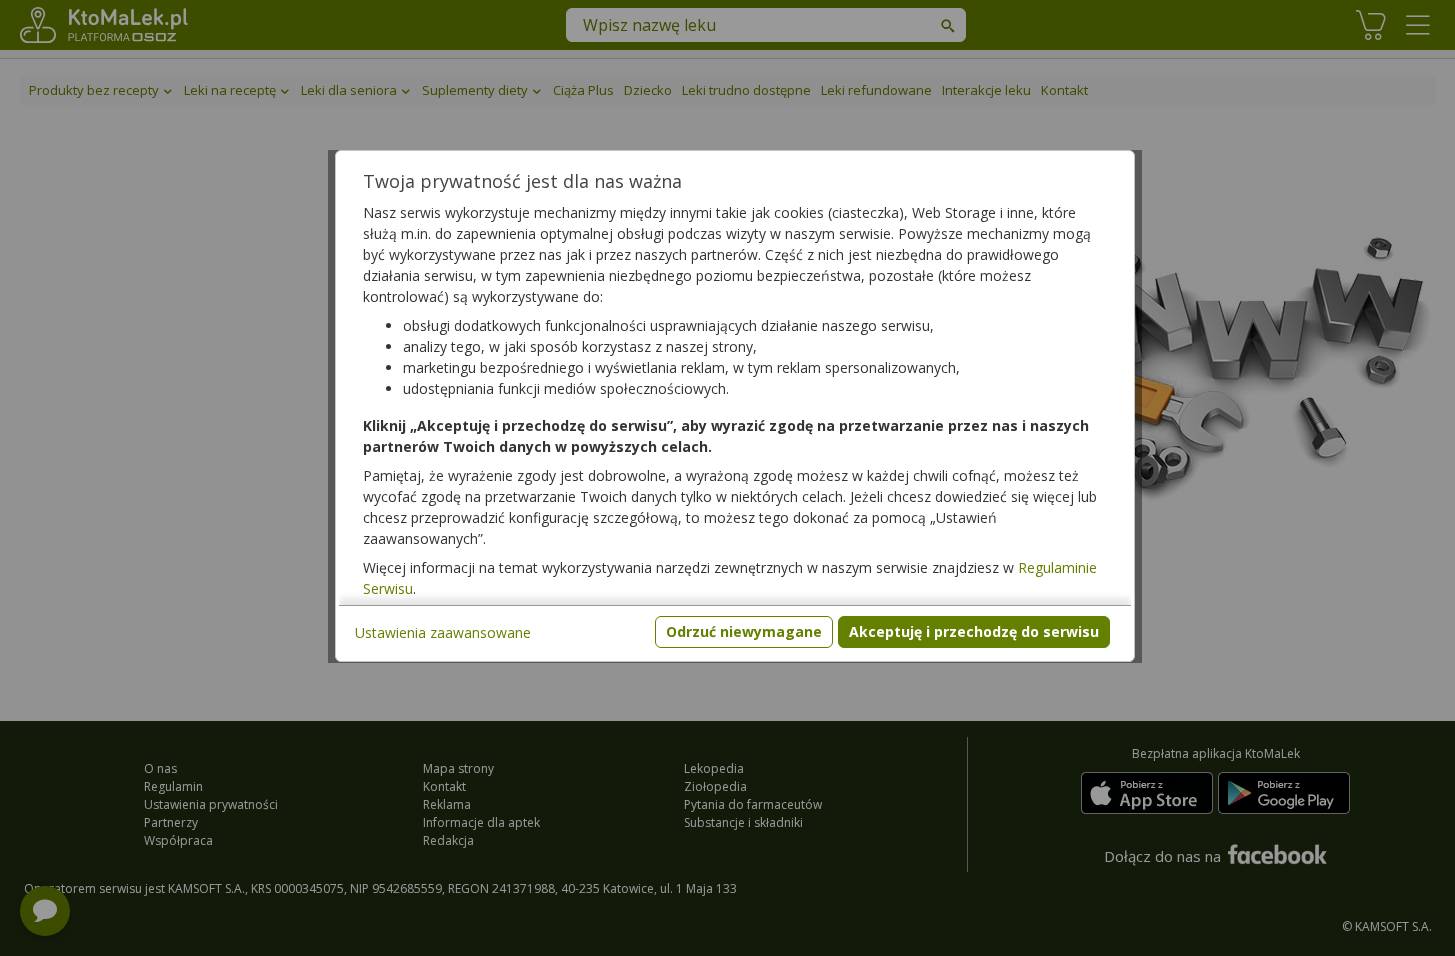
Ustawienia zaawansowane (443, 632)
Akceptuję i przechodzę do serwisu (974, 631)
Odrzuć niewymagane (744, 631)
